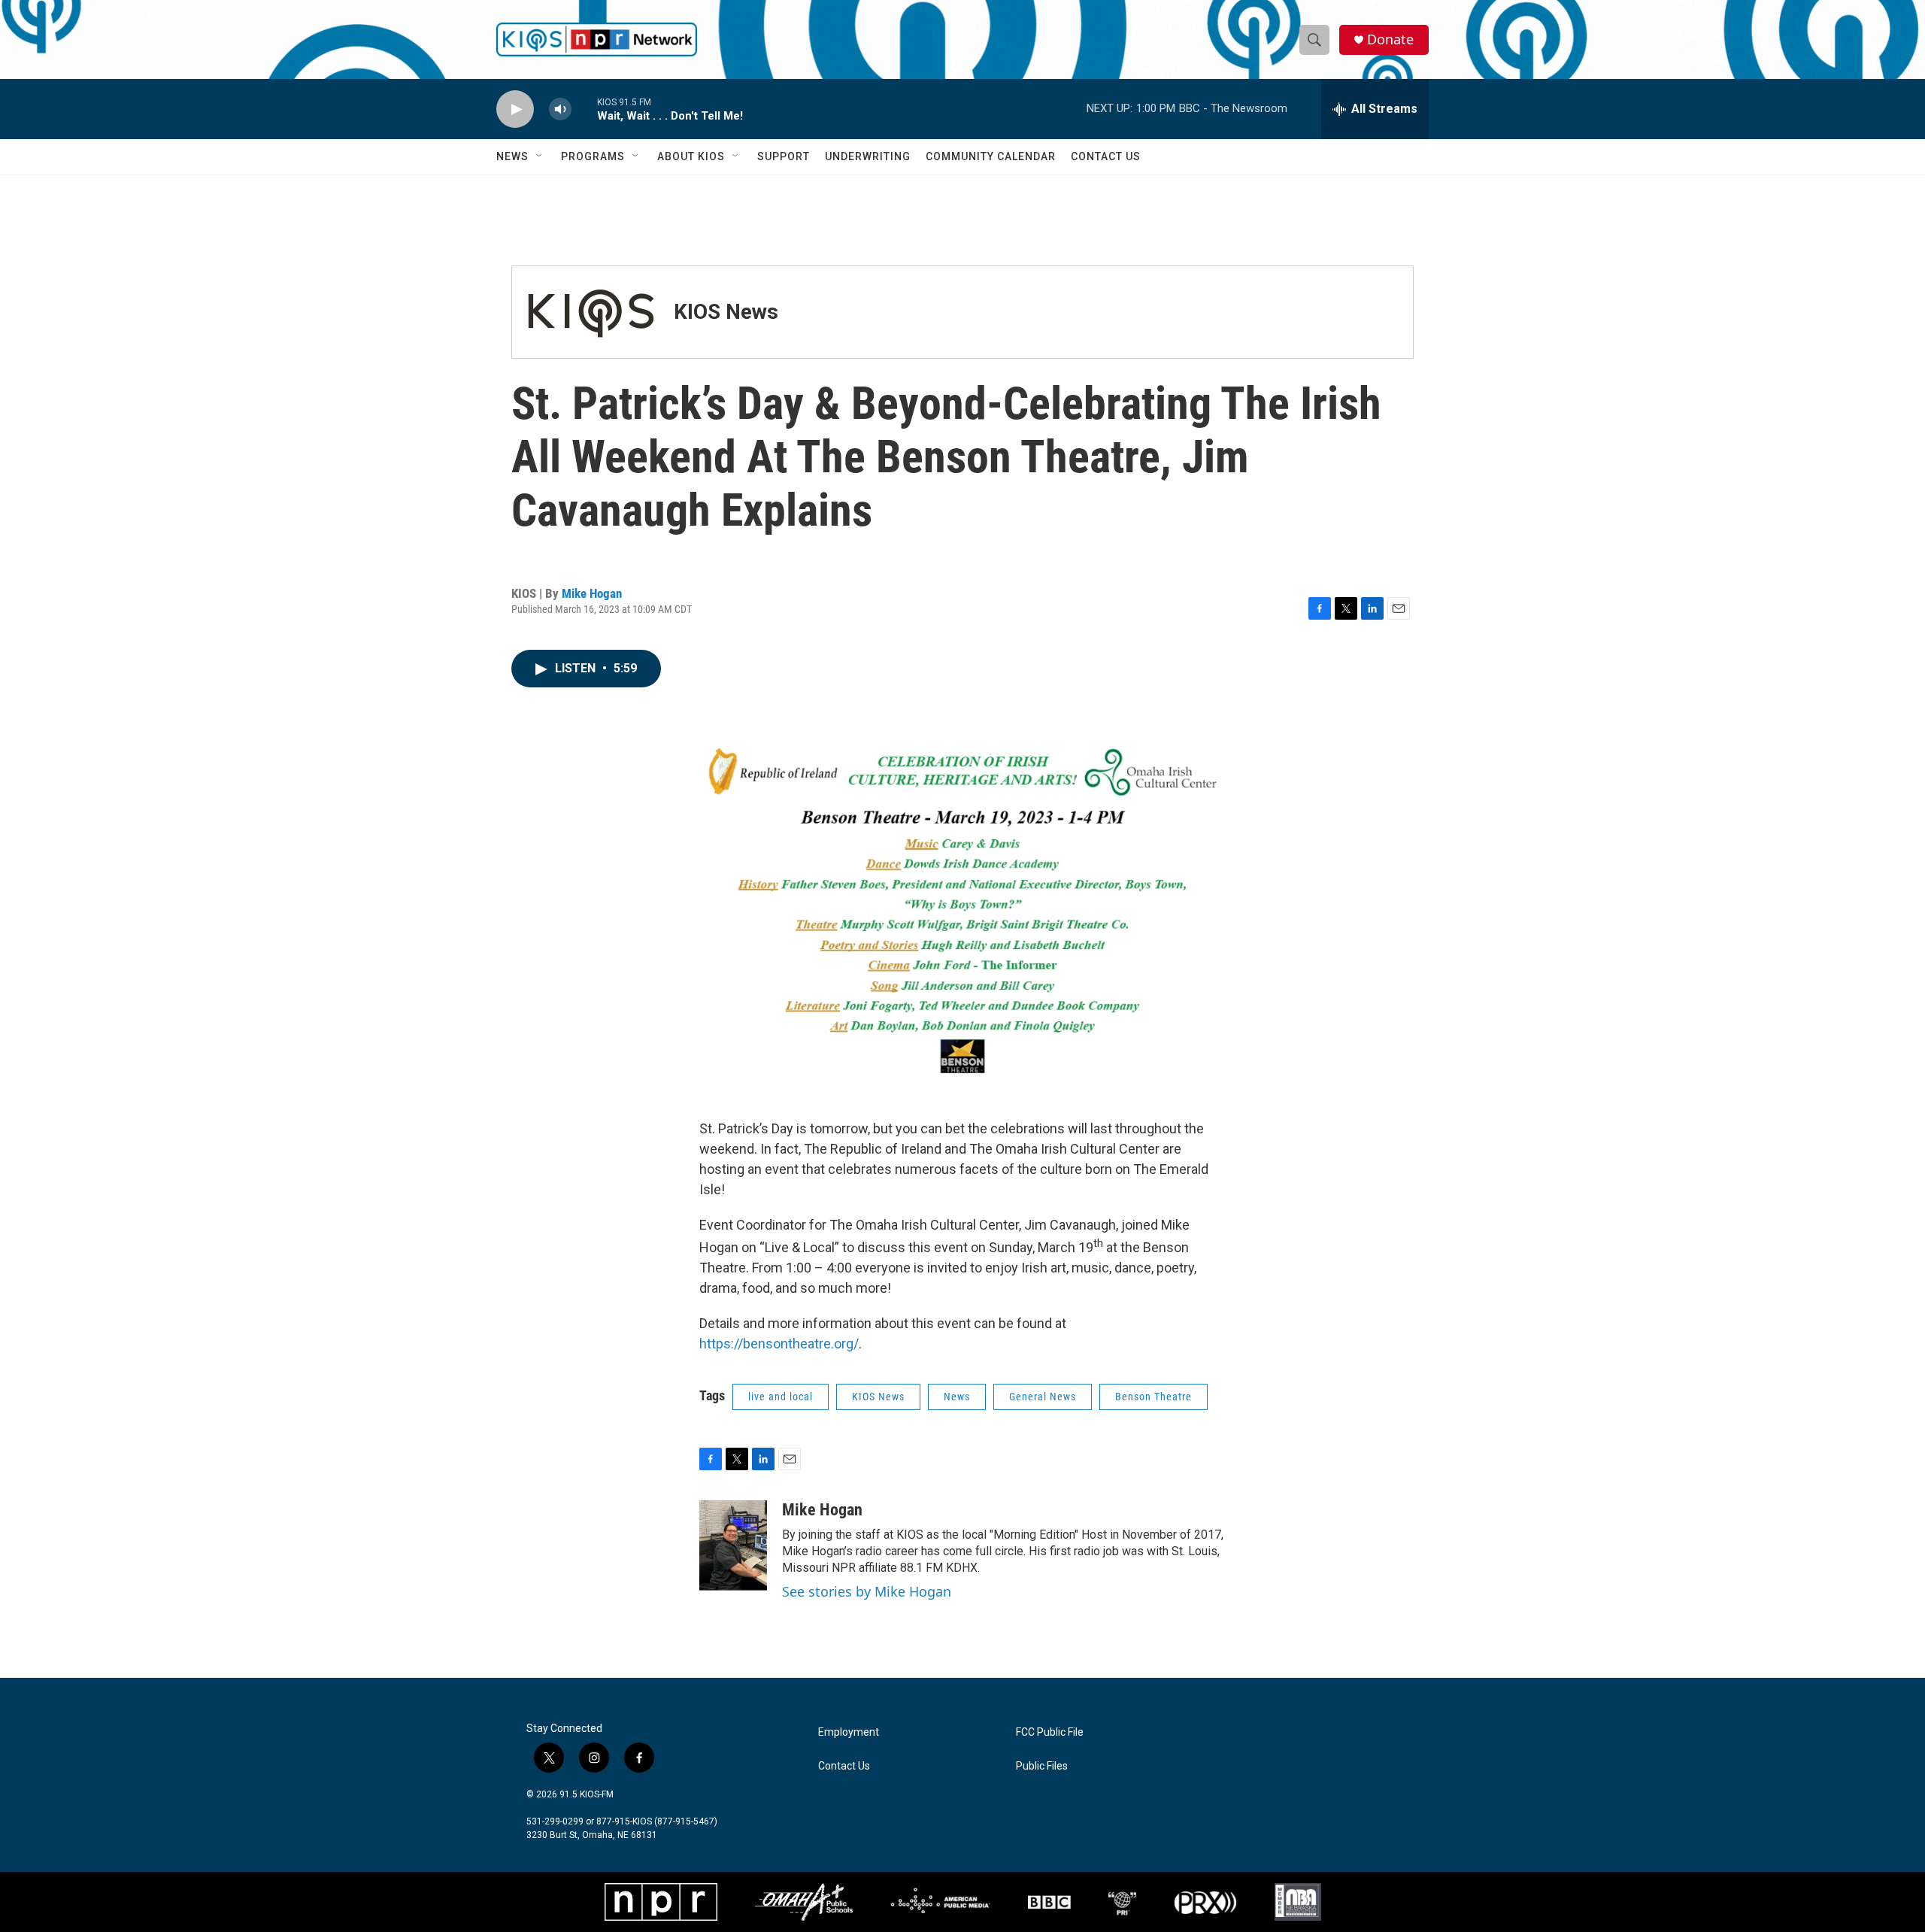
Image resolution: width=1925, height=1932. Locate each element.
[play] (515, 109)
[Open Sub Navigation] (540, 156)
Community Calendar (991, 156)
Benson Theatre (1153, 1397)
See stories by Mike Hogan (867, 1591)
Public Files (1042, 1766)
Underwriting (868, 156)
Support (784, 156)
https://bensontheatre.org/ (779, 1344)
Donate (1390, 39)
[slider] (584, 109)
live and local (781, 1397)
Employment (849, 1732)
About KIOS (691, 156)
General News (1043, 1397)
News (512, 156)
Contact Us (1106, 156)
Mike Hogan (592, 593)
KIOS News (726, 312)
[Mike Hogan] (733, 1545)
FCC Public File (1050, 1732)
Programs (593, 156)
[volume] (560, 109)
